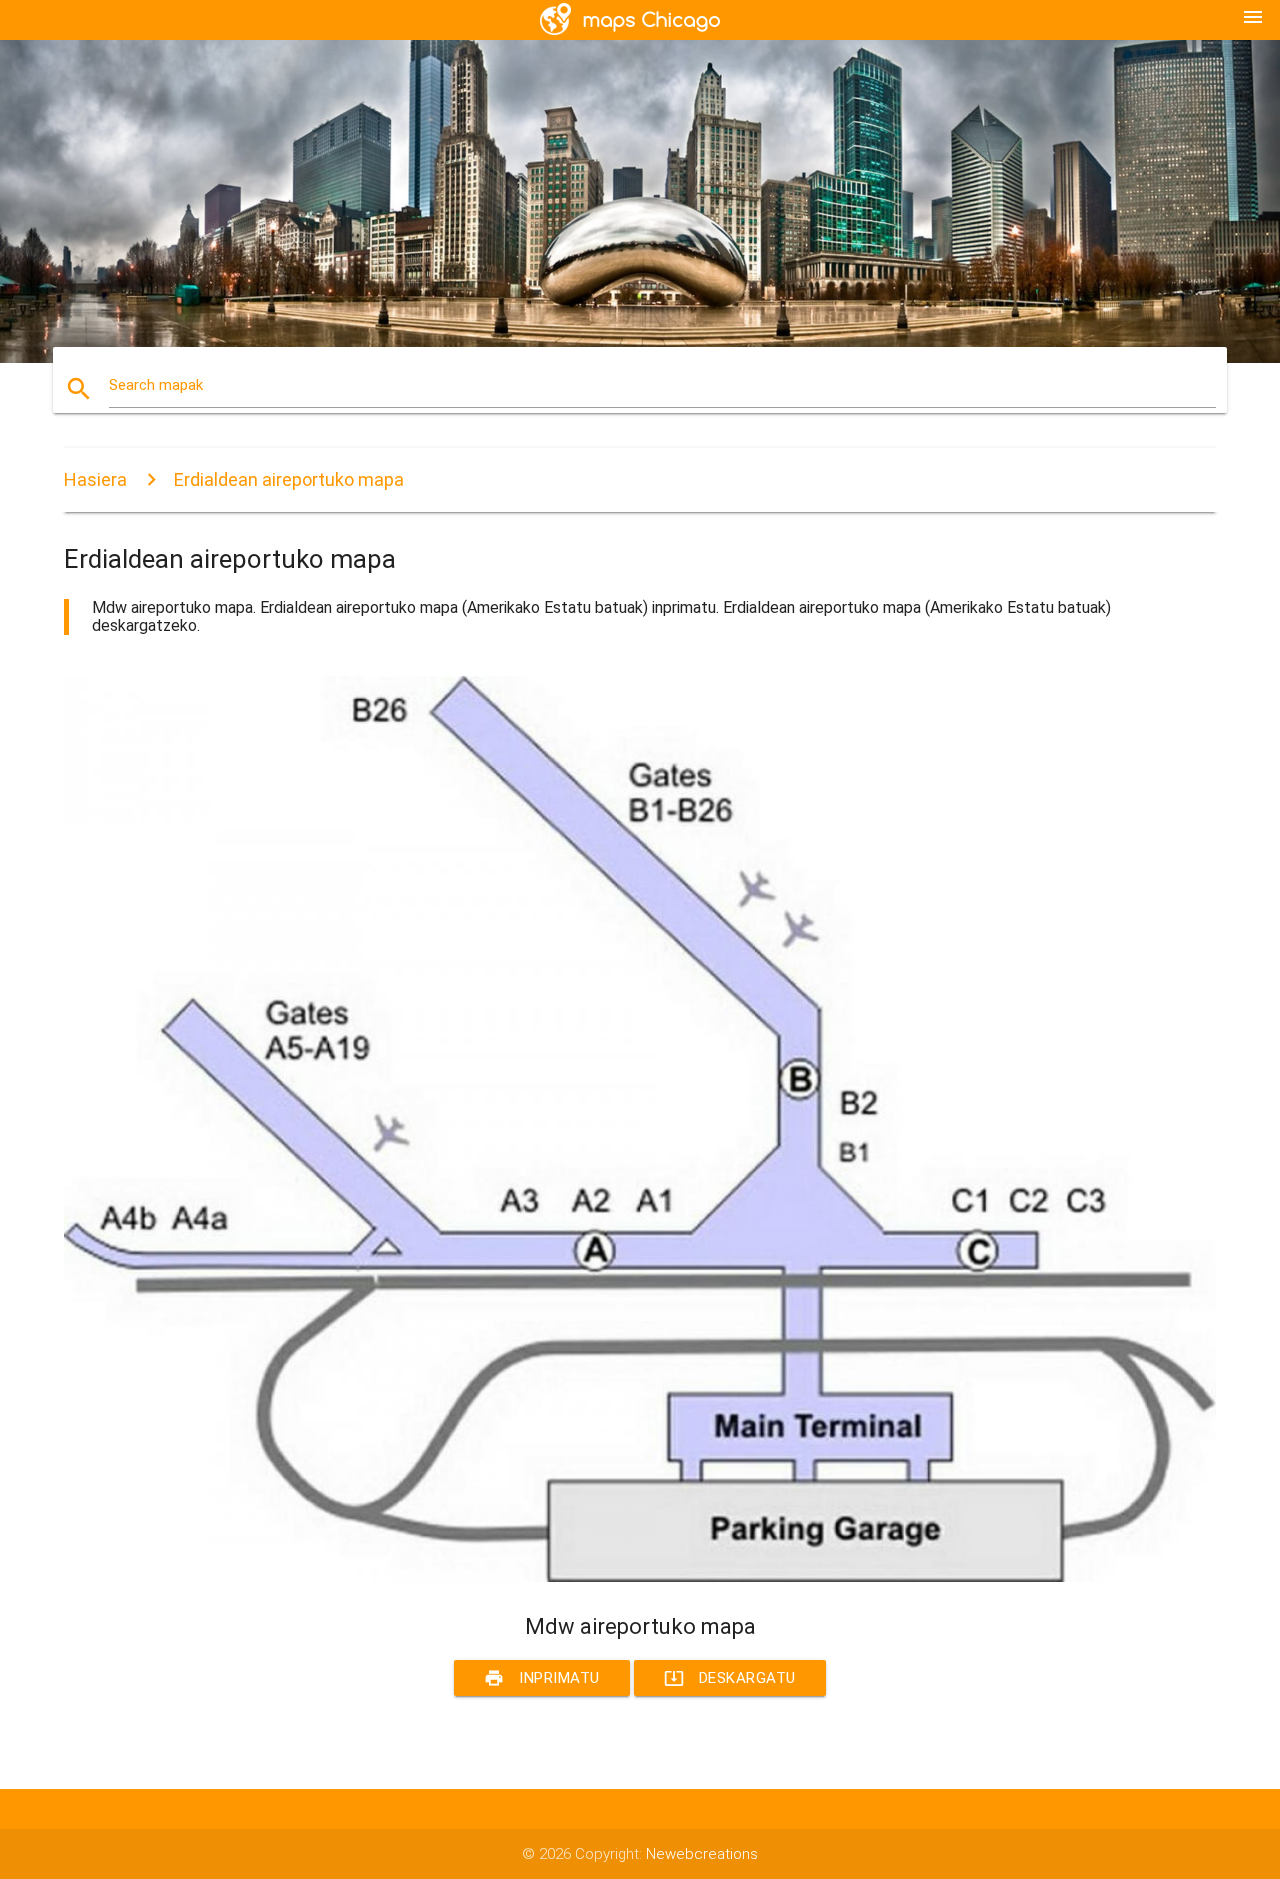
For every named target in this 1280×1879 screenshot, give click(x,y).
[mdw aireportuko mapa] (640, 1577)
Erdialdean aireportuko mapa (289, 479)
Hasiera (95, 479)
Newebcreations (702, 1854)
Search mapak (156, 385)
